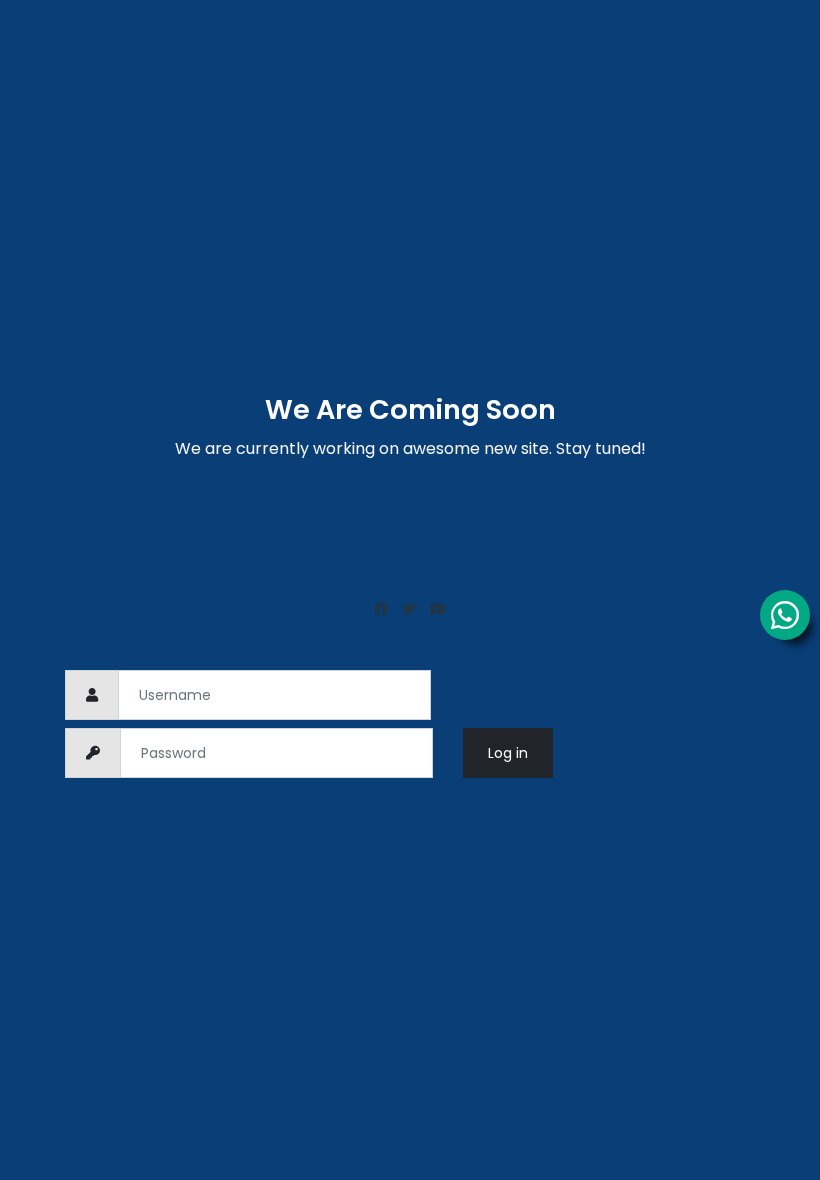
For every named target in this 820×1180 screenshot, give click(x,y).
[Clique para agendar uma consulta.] (785, 615)
